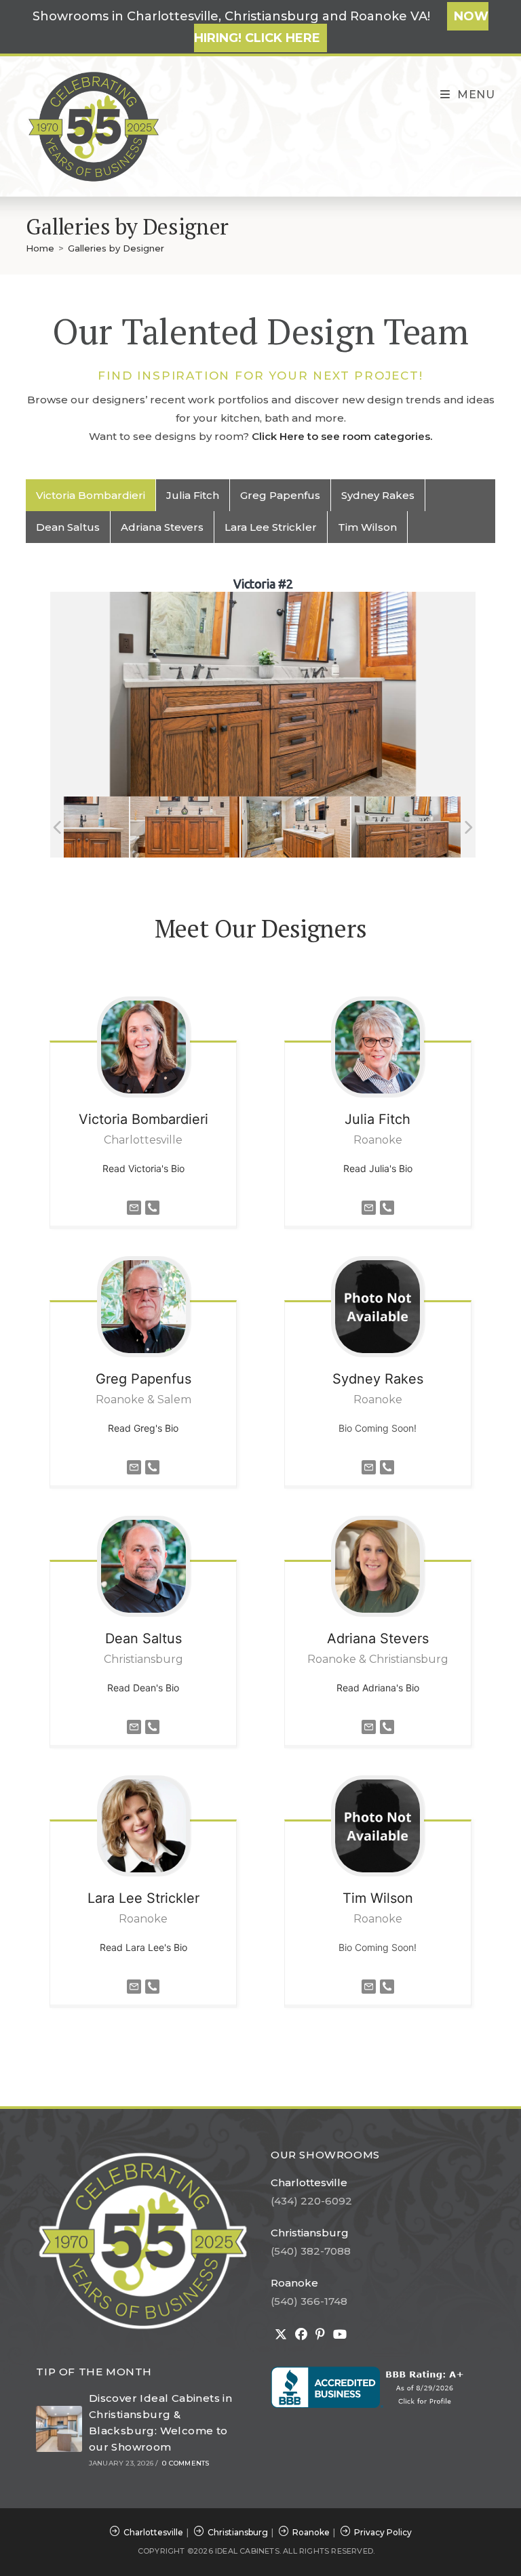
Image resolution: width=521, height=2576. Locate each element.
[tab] (91, 495)
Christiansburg (310, 2233)
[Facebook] (301, 2335)
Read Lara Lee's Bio (143, 1947)
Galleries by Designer (116, 248)
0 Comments (186, 2463)
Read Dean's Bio (143, 1688)
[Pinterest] (320, 2335)
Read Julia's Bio (378, 1168)
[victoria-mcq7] (74, 827)
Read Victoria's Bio (143, 1168)
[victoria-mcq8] (295, 827)
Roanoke (294, 2283)
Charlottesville (309, 2182)
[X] (281, 2335)
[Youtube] (340, 2335)
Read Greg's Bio (143, 1428)
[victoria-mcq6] (185, 827)
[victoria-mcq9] (406, 827)
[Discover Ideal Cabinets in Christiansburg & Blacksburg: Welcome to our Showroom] (59, 2429)
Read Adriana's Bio (378, 1688)
